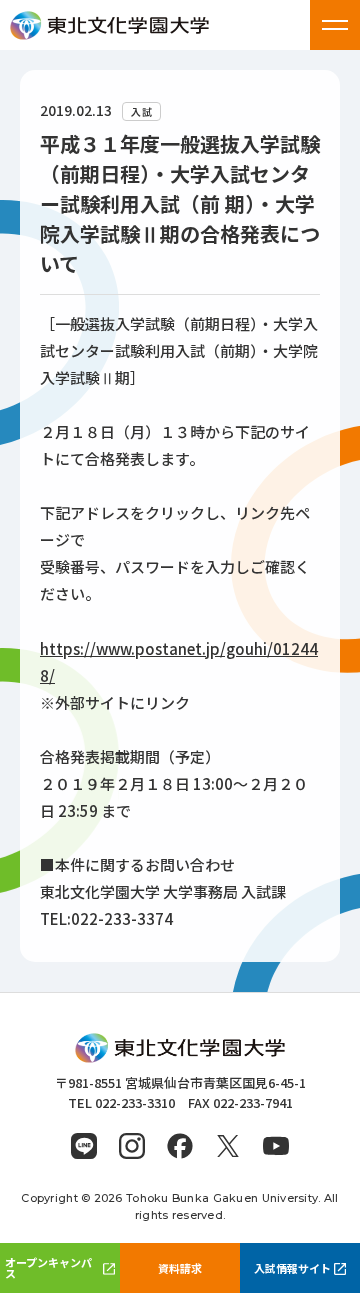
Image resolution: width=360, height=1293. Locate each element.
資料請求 (180, 1268)
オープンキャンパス (48, 1267)
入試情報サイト (292, 1268)
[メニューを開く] (335, 25)
